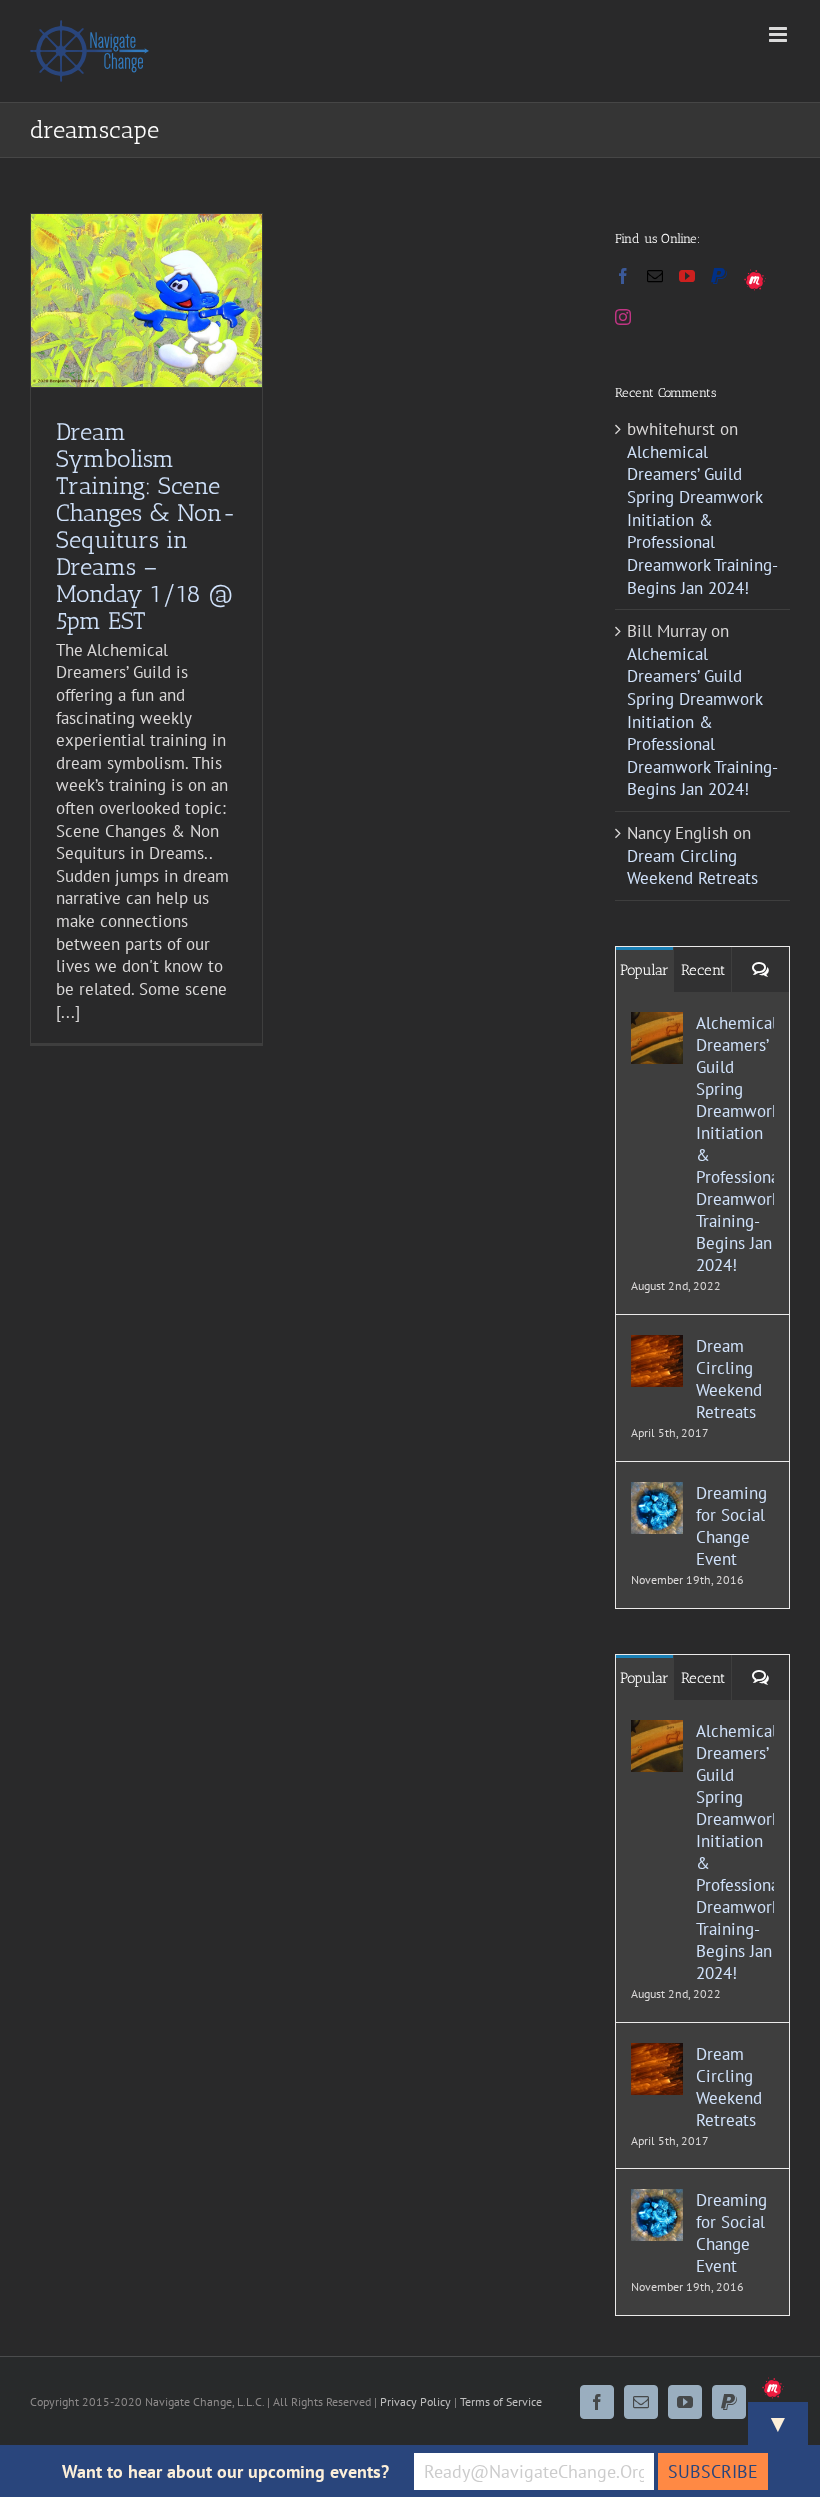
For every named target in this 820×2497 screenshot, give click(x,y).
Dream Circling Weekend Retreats (692, 867)
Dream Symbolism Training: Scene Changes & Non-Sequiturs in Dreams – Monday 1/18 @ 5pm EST (146, 526)
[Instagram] (623, 317)
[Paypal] (719, 276)
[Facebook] (623, 276)
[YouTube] (687, 276)
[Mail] (655, 276)
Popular (644, 970)
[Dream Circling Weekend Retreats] (657, 1346)
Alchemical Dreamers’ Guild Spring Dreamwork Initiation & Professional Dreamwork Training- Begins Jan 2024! (702, 520)
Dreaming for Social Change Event (731, 1526)
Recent (703, 970)
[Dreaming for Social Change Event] (657, 1493)
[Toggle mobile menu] (779, 34)
